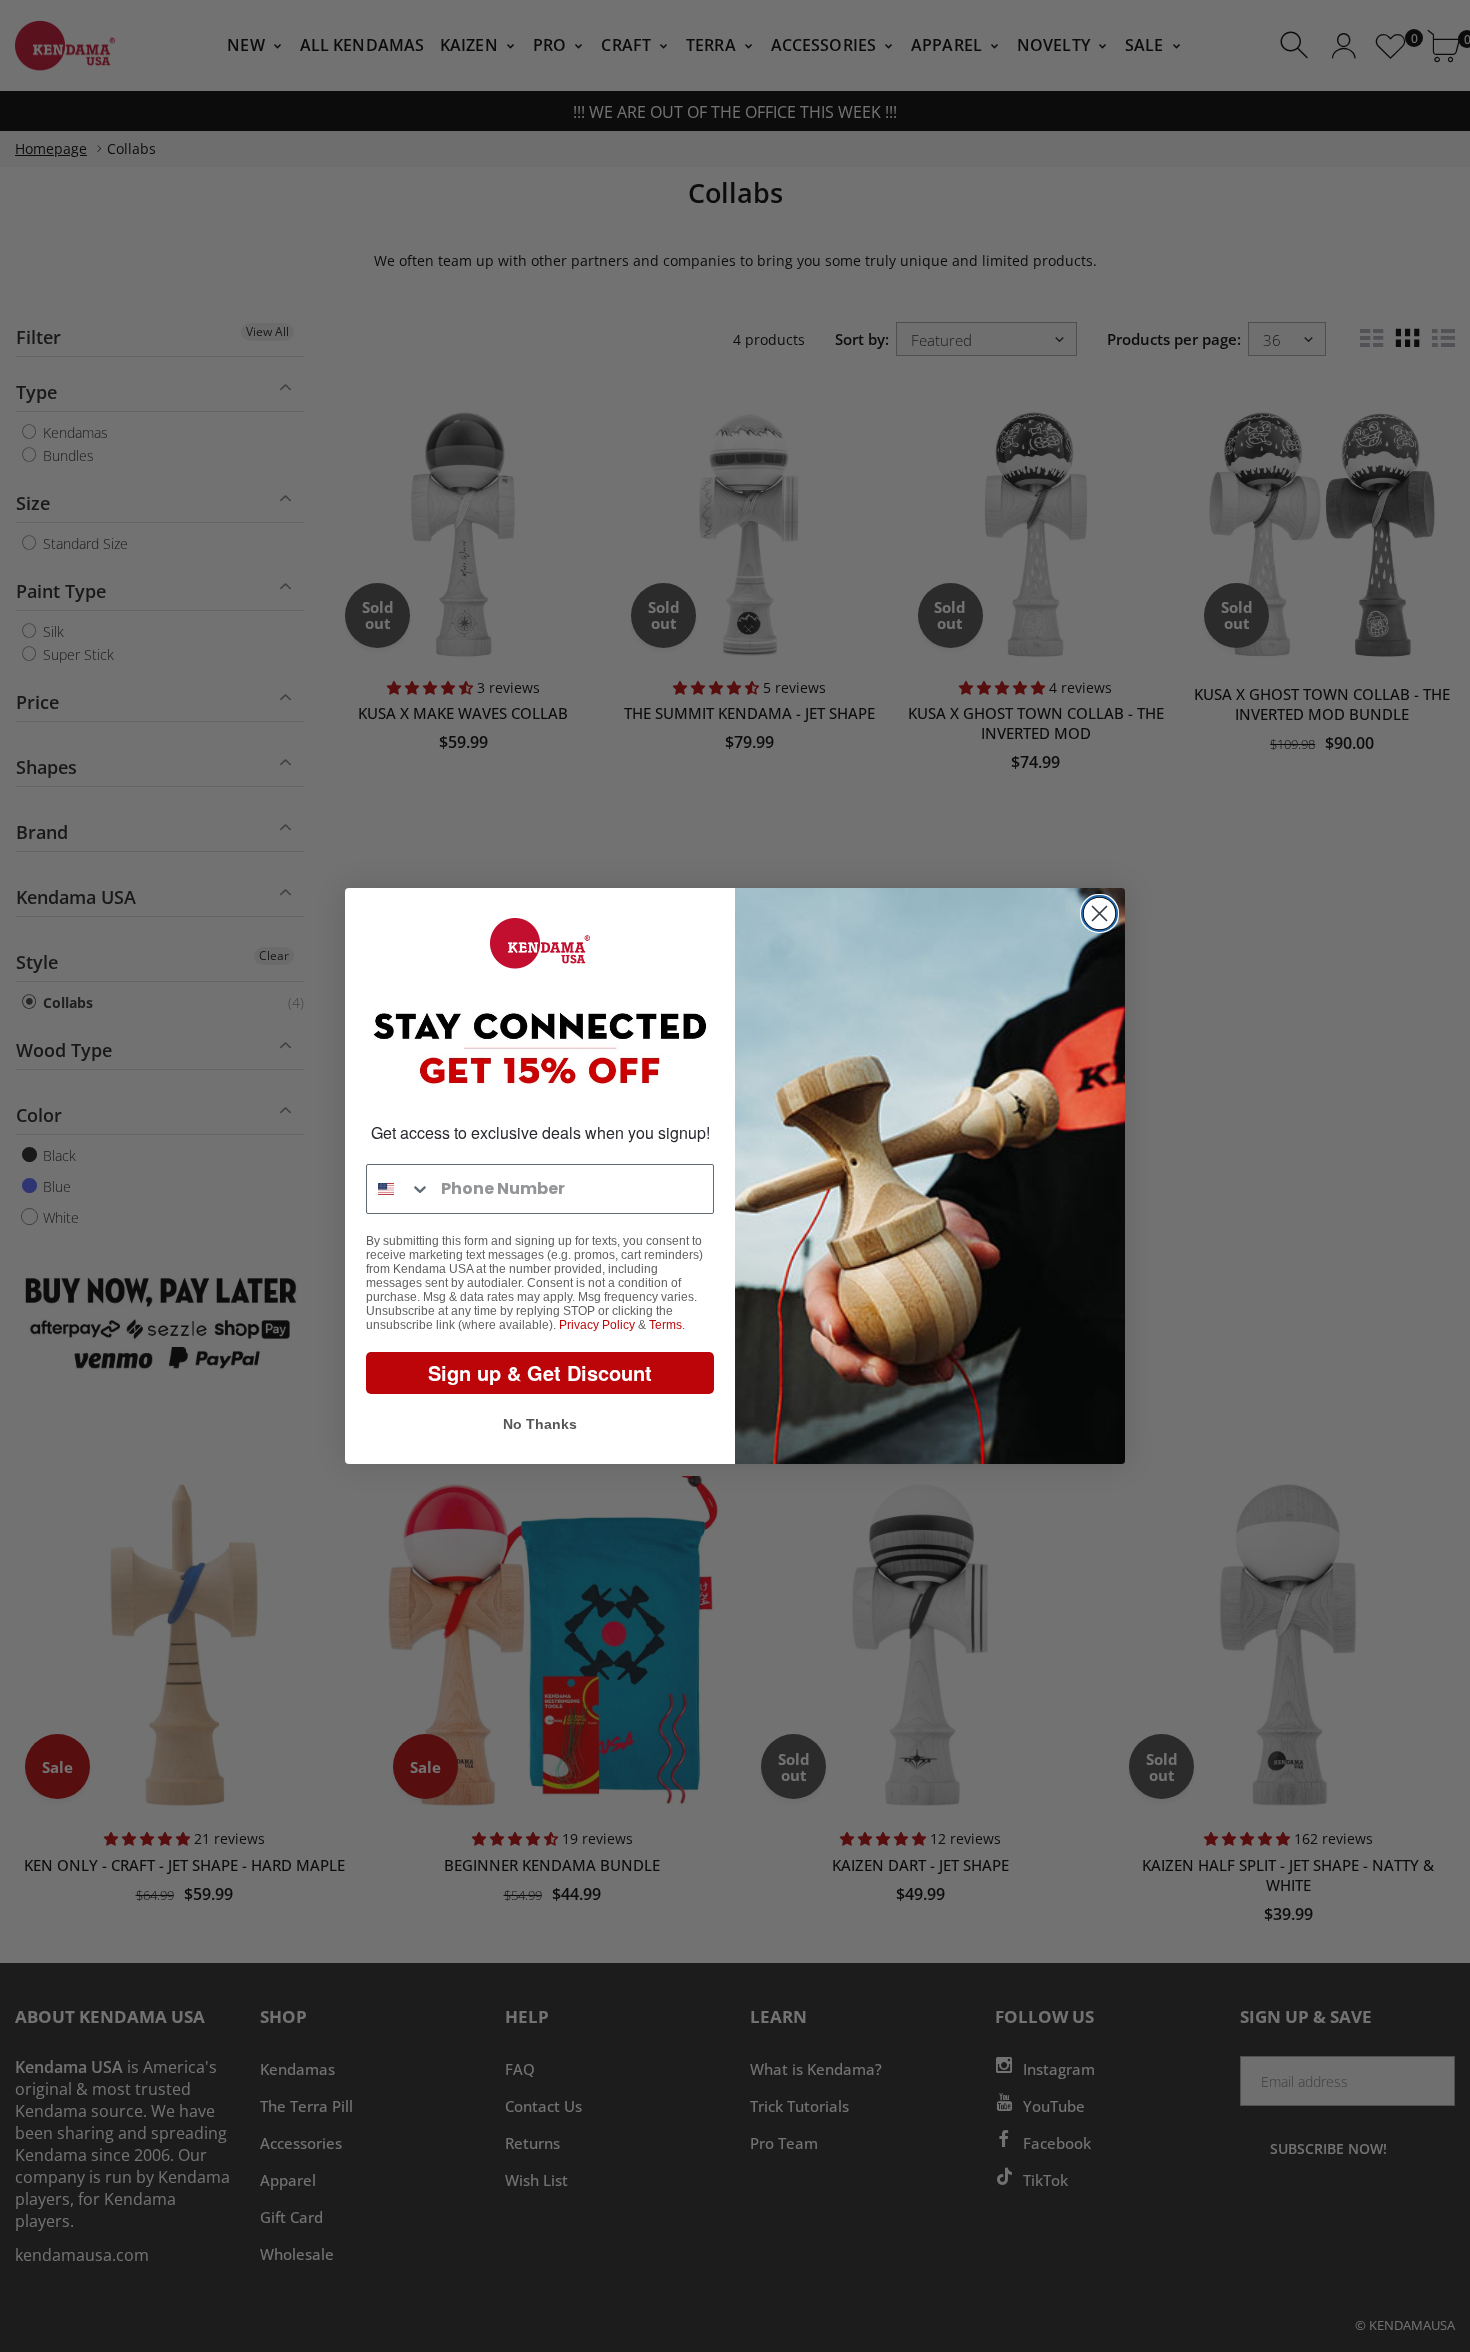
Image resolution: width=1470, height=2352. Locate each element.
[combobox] (399, 1189)
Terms (665, 1325)
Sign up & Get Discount (540, 1372)
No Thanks (540, 1424)
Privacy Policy (597, 1325)
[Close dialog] (1099, 913)
